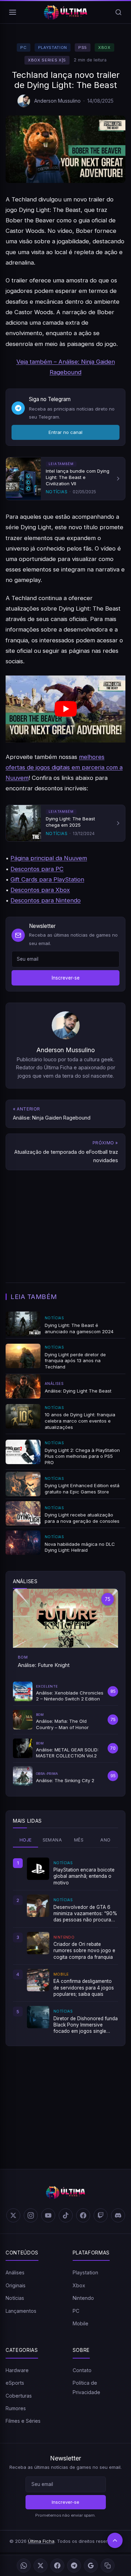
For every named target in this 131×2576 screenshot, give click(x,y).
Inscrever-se (66, 978)
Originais (16, 2285)
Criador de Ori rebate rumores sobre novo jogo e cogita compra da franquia (84, 1951)
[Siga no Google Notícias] (91, 2566)
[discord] (118, 2215)
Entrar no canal (65, 432)
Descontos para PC (37, 869)
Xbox (104, 47)
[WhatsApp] (24, 2566)
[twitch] (101, 2215)
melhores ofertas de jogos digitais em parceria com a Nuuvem (64, 767)
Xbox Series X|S (47, 60)
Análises (15, 2272)
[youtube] (48, 2215)
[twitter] (13, 2215)
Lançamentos (21, 2311)
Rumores (16, 2408)
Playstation (53, 47)
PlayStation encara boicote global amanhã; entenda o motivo (84, 1876)
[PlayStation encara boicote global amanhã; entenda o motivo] (38, 1869)
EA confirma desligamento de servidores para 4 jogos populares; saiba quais (84, 1988)
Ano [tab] (105, 1840)
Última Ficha (41, 2541)
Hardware (17, 2370)
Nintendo (83, 2298)
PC (23, 47)
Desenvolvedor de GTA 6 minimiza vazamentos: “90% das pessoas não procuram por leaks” (85, 1914)
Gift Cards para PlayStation (47, 879)
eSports (15, 2383)
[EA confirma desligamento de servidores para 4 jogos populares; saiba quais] (38, 1980)
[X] (41, 2566)
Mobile (81, 2323)
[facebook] (83, 2215)
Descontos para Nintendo (46, 900)
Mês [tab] (79, 1840)
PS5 (83, 47)
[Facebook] (57, 2566)
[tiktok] (66, 2215)
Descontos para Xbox (40, 890)
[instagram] (31, 2215)
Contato (82, 2370)
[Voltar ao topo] (115, 2540)
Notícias (15, 2298)
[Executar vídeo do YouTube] (65, 709)
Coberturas (19, 2396)
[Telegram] (74, 2566)
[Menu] (13, 12)
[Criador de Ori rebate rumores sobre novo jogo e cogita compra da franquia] (38, 1943)
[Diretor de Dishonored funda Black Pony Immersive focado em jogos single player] (38, 2017)
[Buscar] (118, 12)
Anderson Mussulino (57, 101)
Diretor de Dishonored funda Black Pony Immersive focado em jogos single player (86, 2025)
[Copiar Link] (108, 2566)
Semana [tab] (52, 1840)
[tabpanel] (65, 1946)
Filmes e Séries (23, 2421)
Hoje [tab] (26, 1840)
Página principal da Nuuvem (49, 858)
